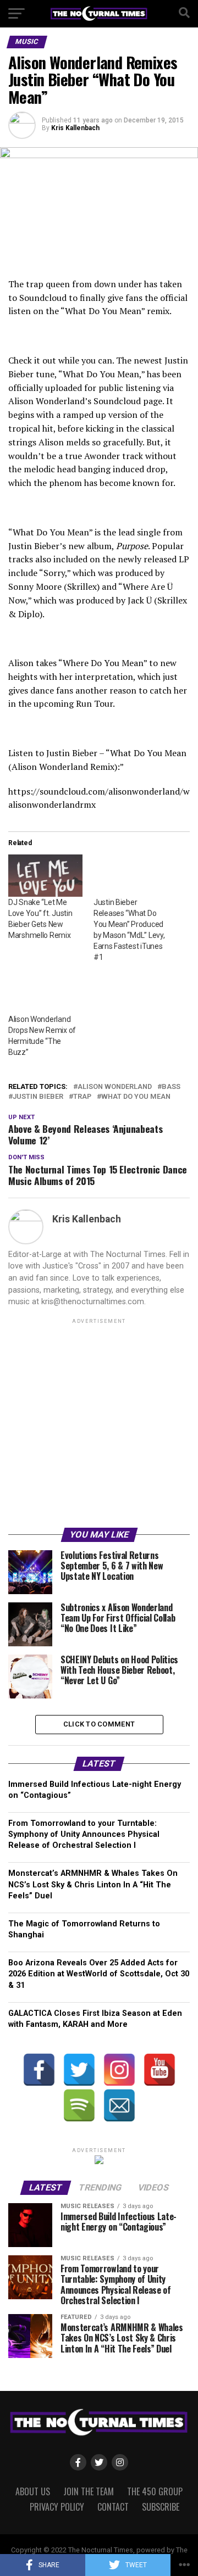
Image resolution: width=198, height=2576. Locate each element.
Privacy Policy (57, 2507)
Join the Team (89, 2491)
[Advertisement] (99, 1425)
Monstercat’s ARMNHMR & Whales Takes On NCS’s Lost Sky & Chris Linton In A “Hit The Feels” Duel (93, 1884)
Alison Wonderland (115, 1087)
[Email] (119, 2105)
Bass (171, 1087)
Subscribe (161, 2507)
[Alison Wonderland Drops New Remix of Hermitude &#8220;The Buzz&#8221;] (45, 993)
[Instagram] (119, 2070)
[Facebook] (39, 2070)
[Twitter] (79, 2070)
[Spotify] (79, 2105)
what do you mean (136, 1097)
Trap (82, 1097)
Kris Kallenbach (75, 128)
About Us (33, 2491)
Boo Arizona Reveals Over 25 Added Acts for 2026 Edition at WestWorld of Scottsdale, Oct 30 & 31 (99, 1974)
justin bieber (38, 1097)
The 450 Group (155, 2491)
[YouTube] (159, 2070)
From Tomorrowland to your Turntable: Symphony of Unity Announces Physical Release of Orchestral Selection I (84, 1834)
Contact (113, 2507)
